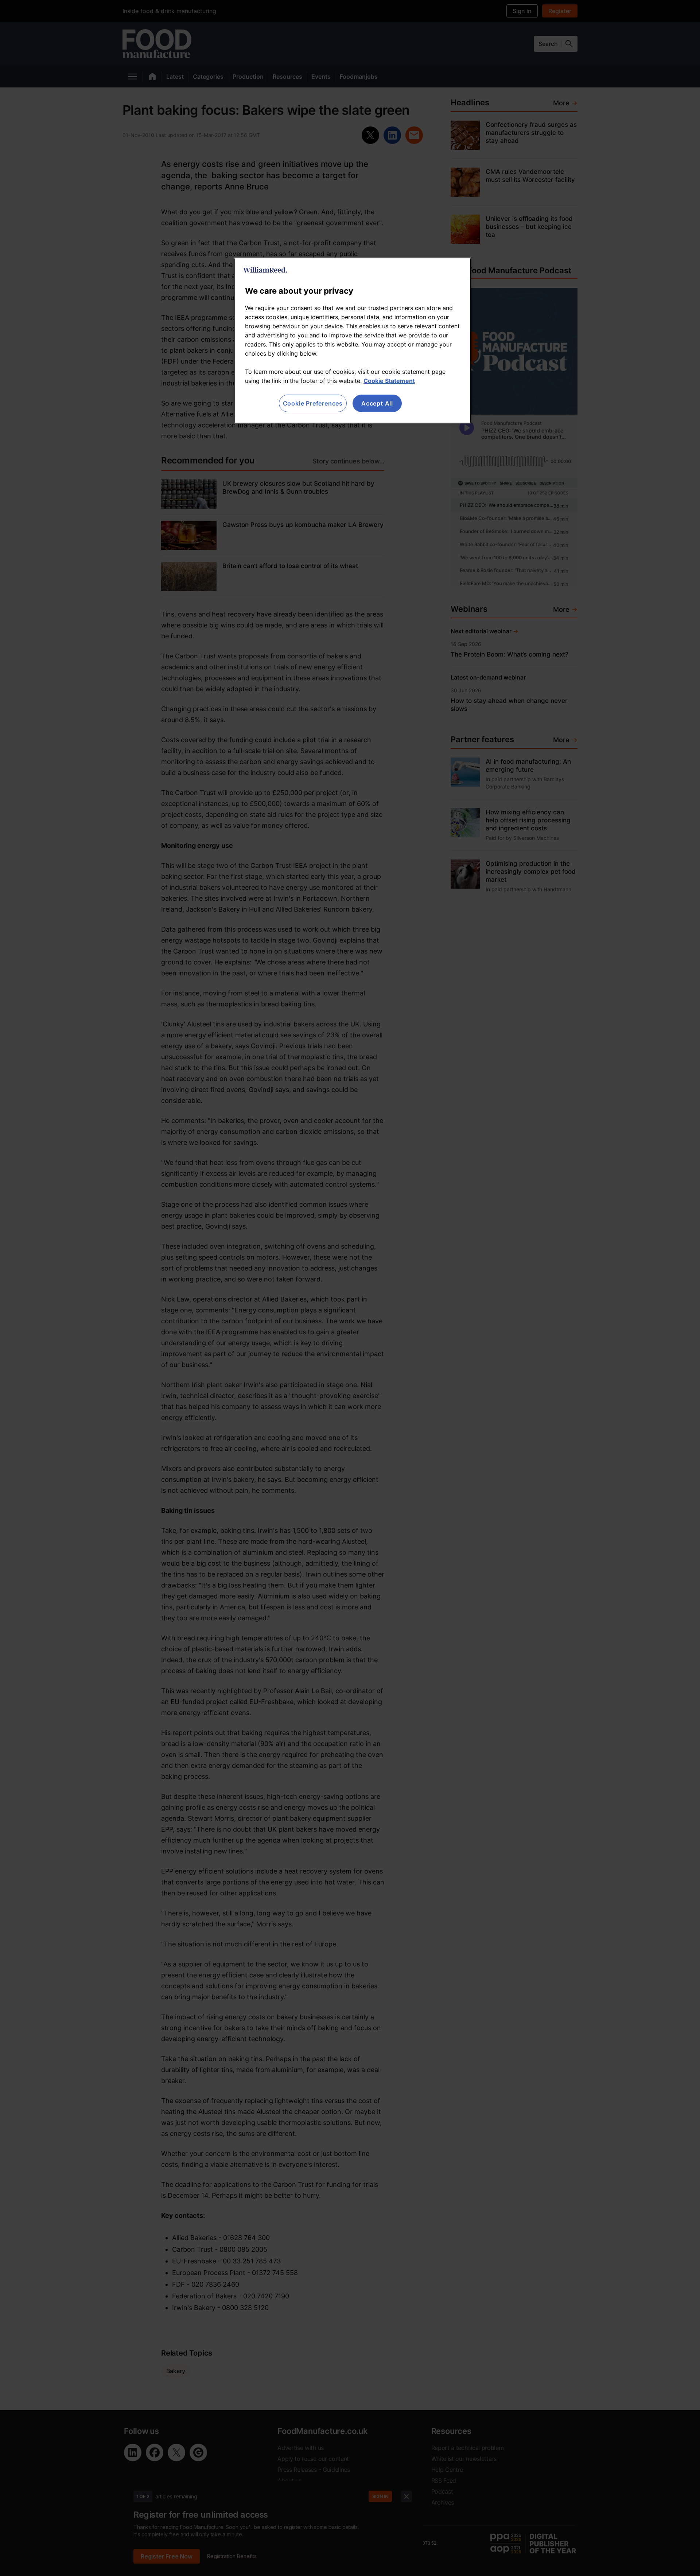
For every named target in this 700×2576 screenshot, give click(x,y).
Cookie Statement (389, 381)
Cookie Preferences (313, 403)
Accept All (377, 403)
